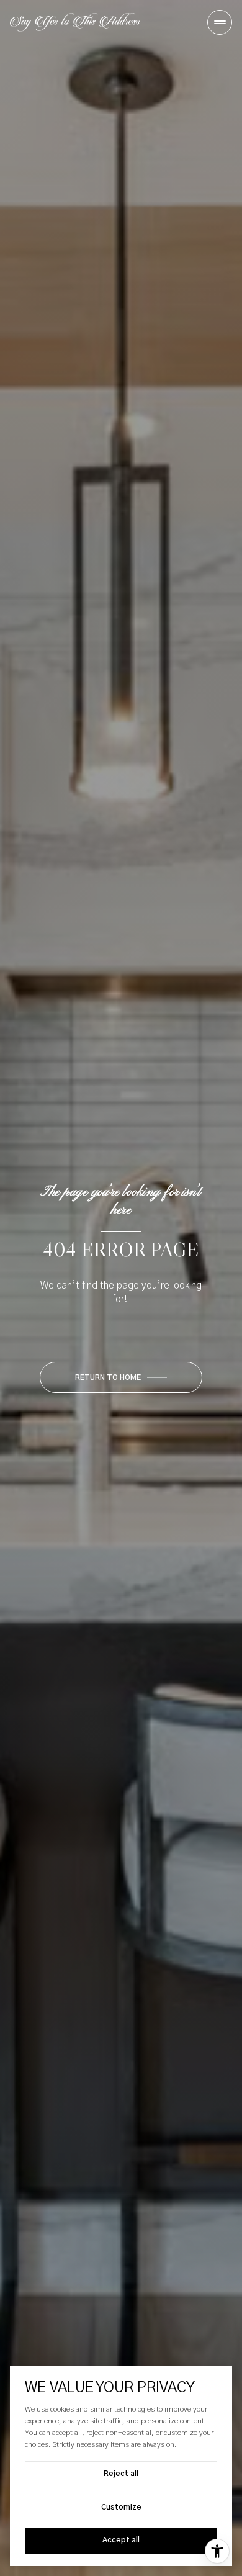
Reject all (121, 2474)
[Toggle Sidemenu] (220, 22)
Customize (121, 2507)
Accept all (121, 2540)
